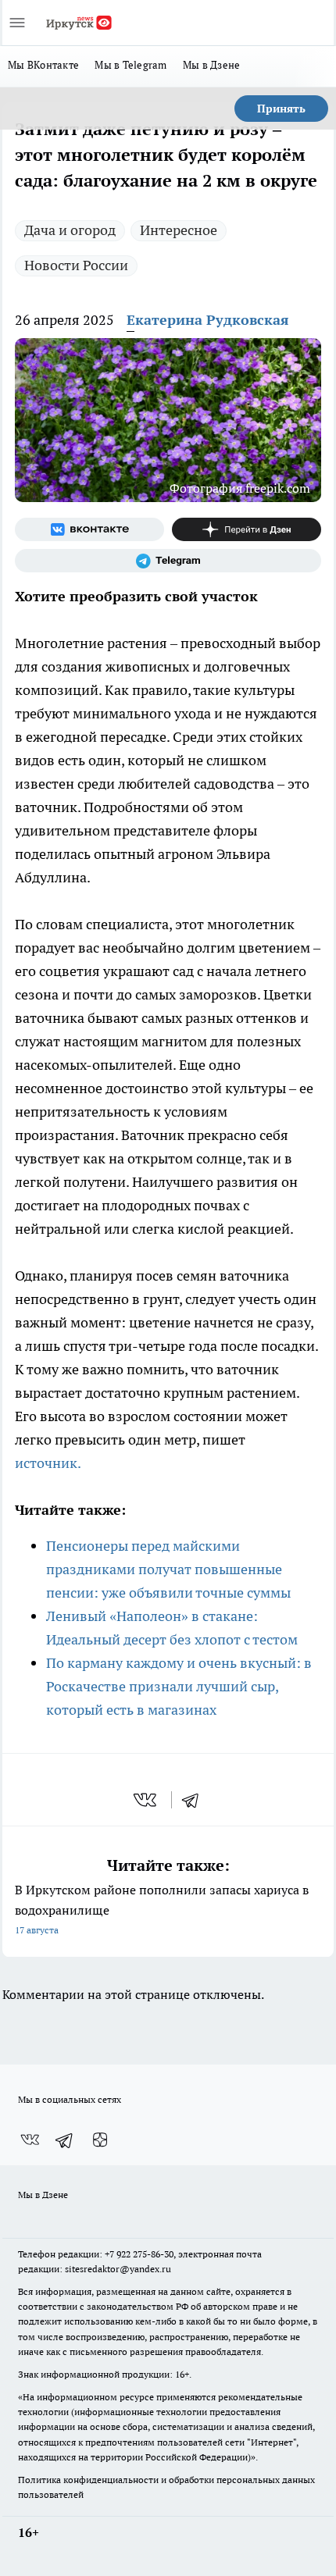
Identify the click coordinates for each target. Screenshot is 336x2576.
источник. (49, 1463)
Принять (281, 109)
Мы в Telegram (131, 65)
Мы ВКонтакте (43, 65)
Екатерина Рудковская (208, 320)
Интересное (179, 230)
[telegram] (195, 1800)
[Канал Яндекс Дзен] (247, 529)
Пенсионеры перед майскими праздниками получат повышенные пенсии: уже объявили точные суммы (168, 1569)
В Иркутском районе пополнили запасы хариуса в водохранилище (162, 1909)
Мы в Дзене (212, 65)
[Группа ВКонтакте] (89, 529)
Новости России (76, 265)
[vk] (147, 1800)
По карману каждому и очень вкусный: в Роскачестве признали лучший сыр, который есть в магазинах (179, 1686)
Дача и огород (70, 230)
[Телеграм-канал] (168, 561)
